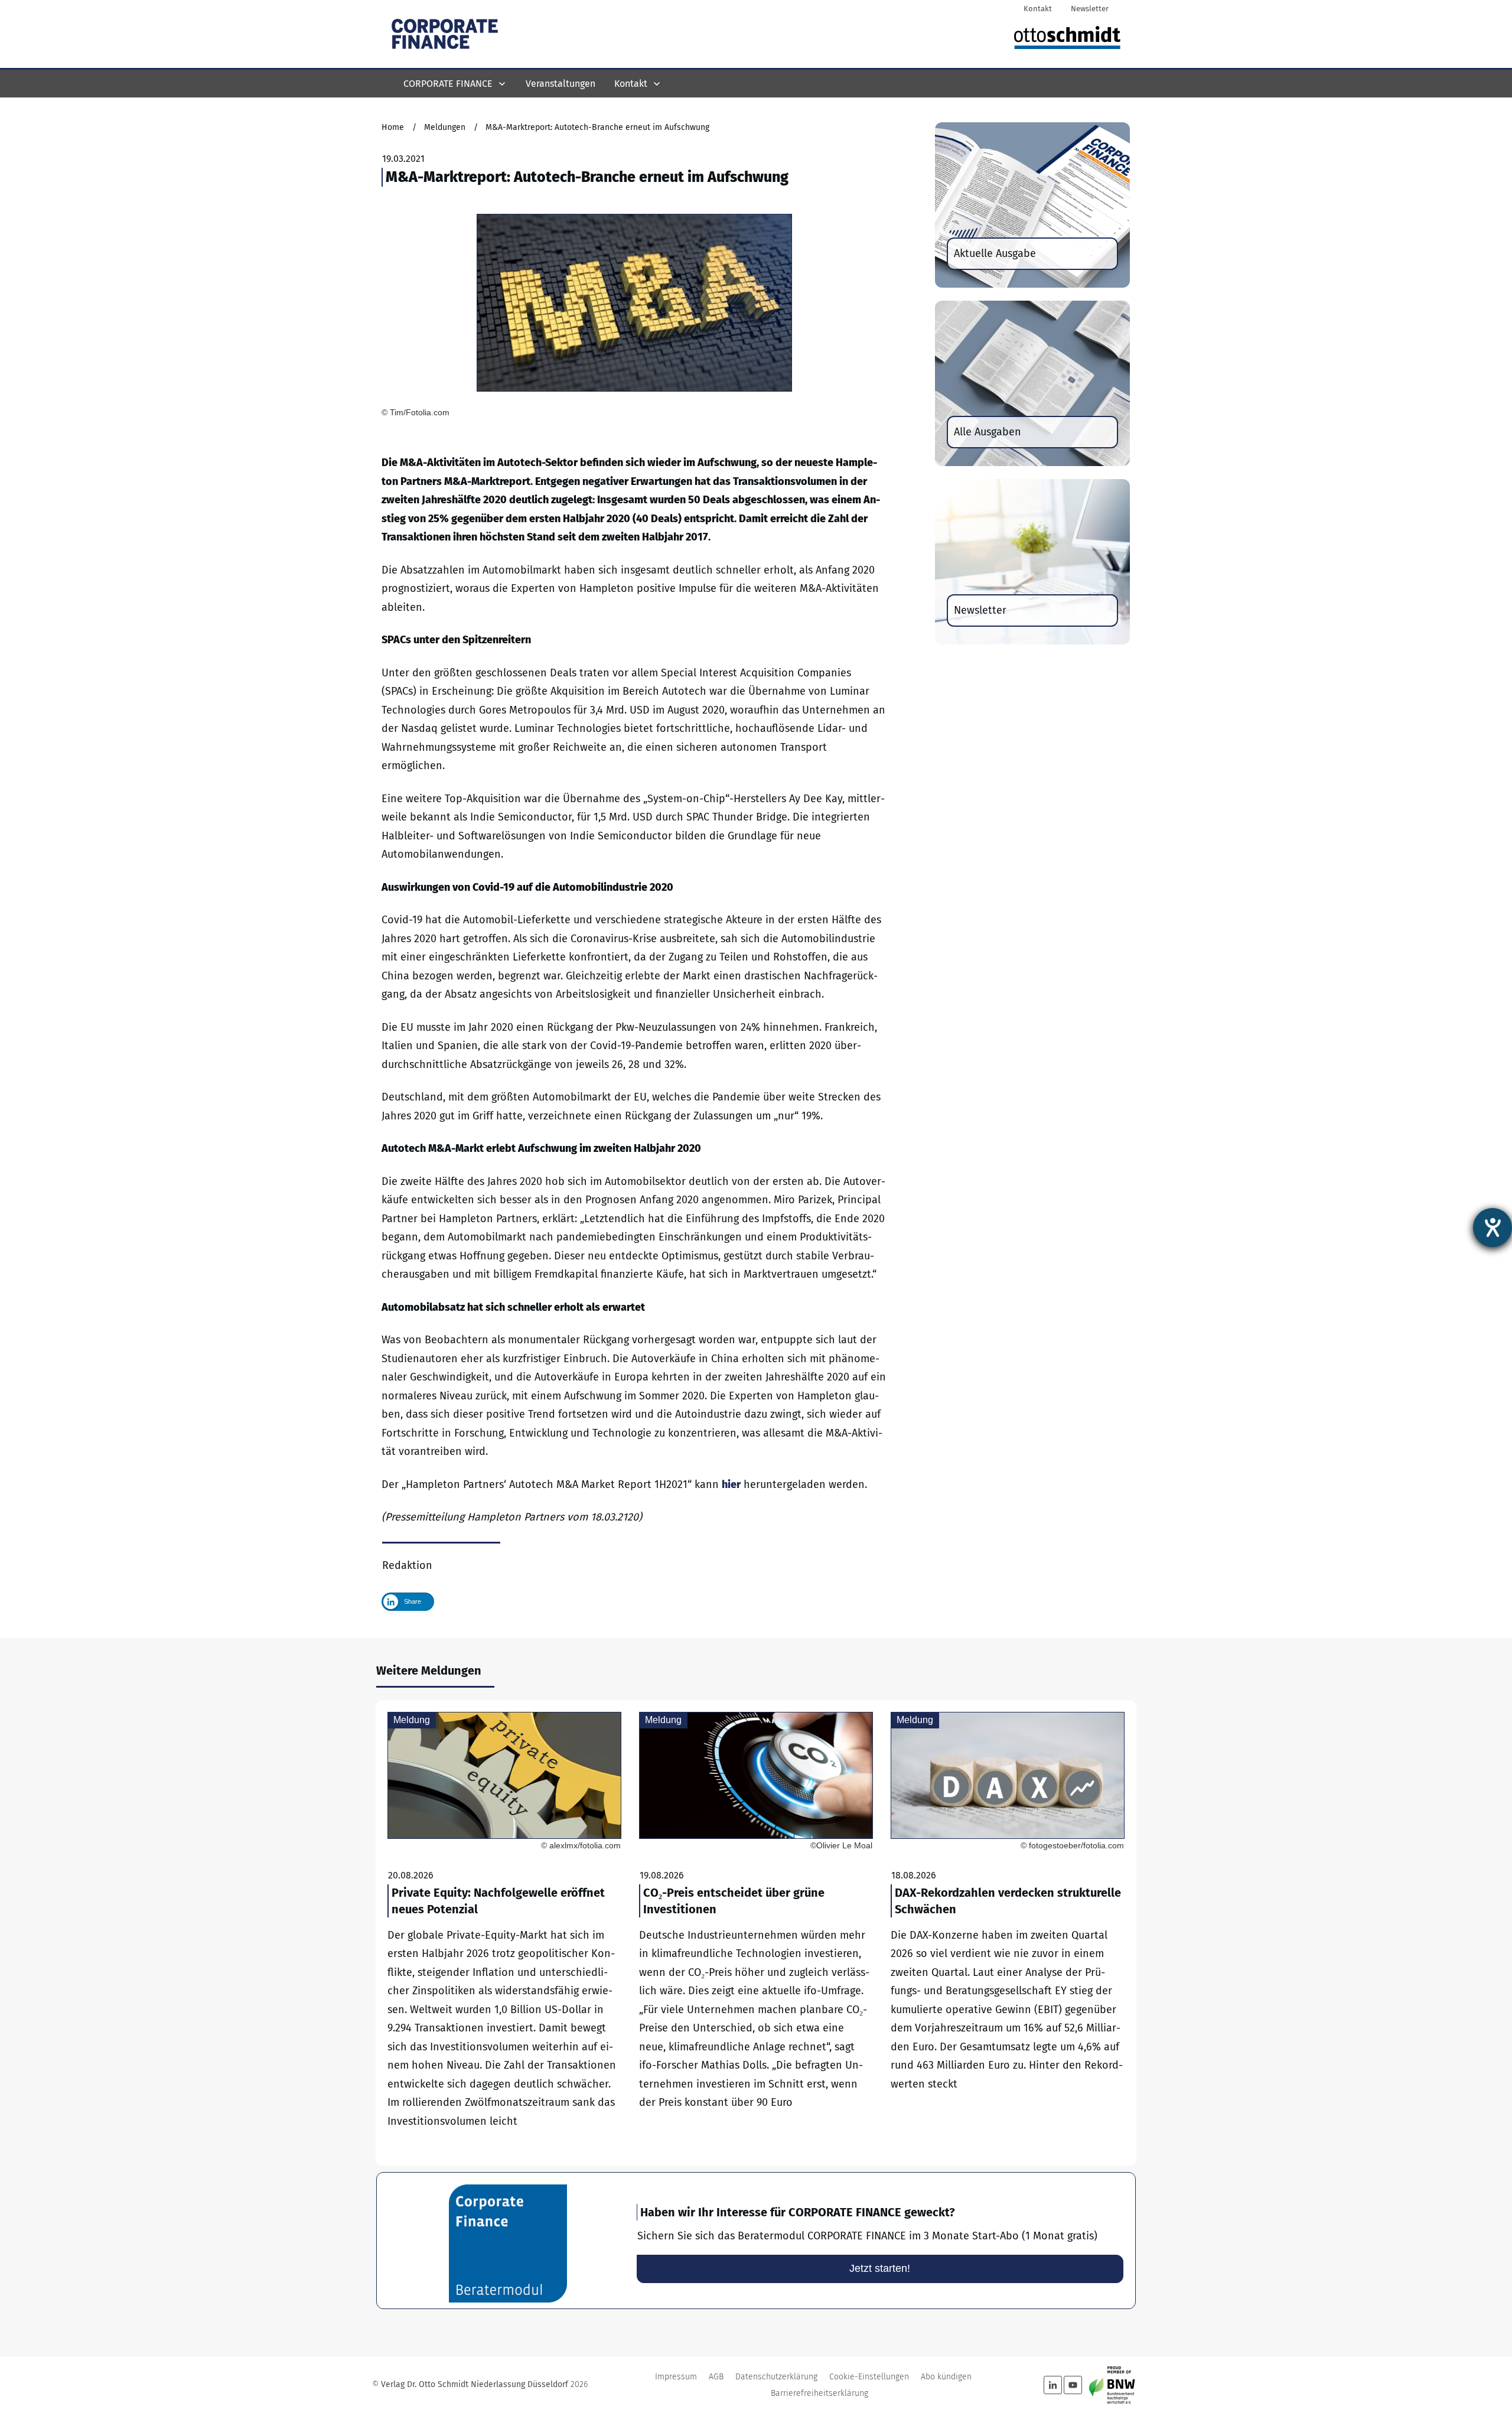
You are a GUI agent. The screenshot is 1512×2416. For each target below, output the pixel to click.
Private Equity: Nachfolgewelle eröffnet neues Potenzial (504, 1933)
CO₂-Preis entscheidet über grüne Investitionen (756, 1933)
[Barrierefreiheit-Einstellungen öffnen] (1493, 1227)
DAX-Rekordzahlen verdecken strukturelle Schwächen (1008, 1933)
